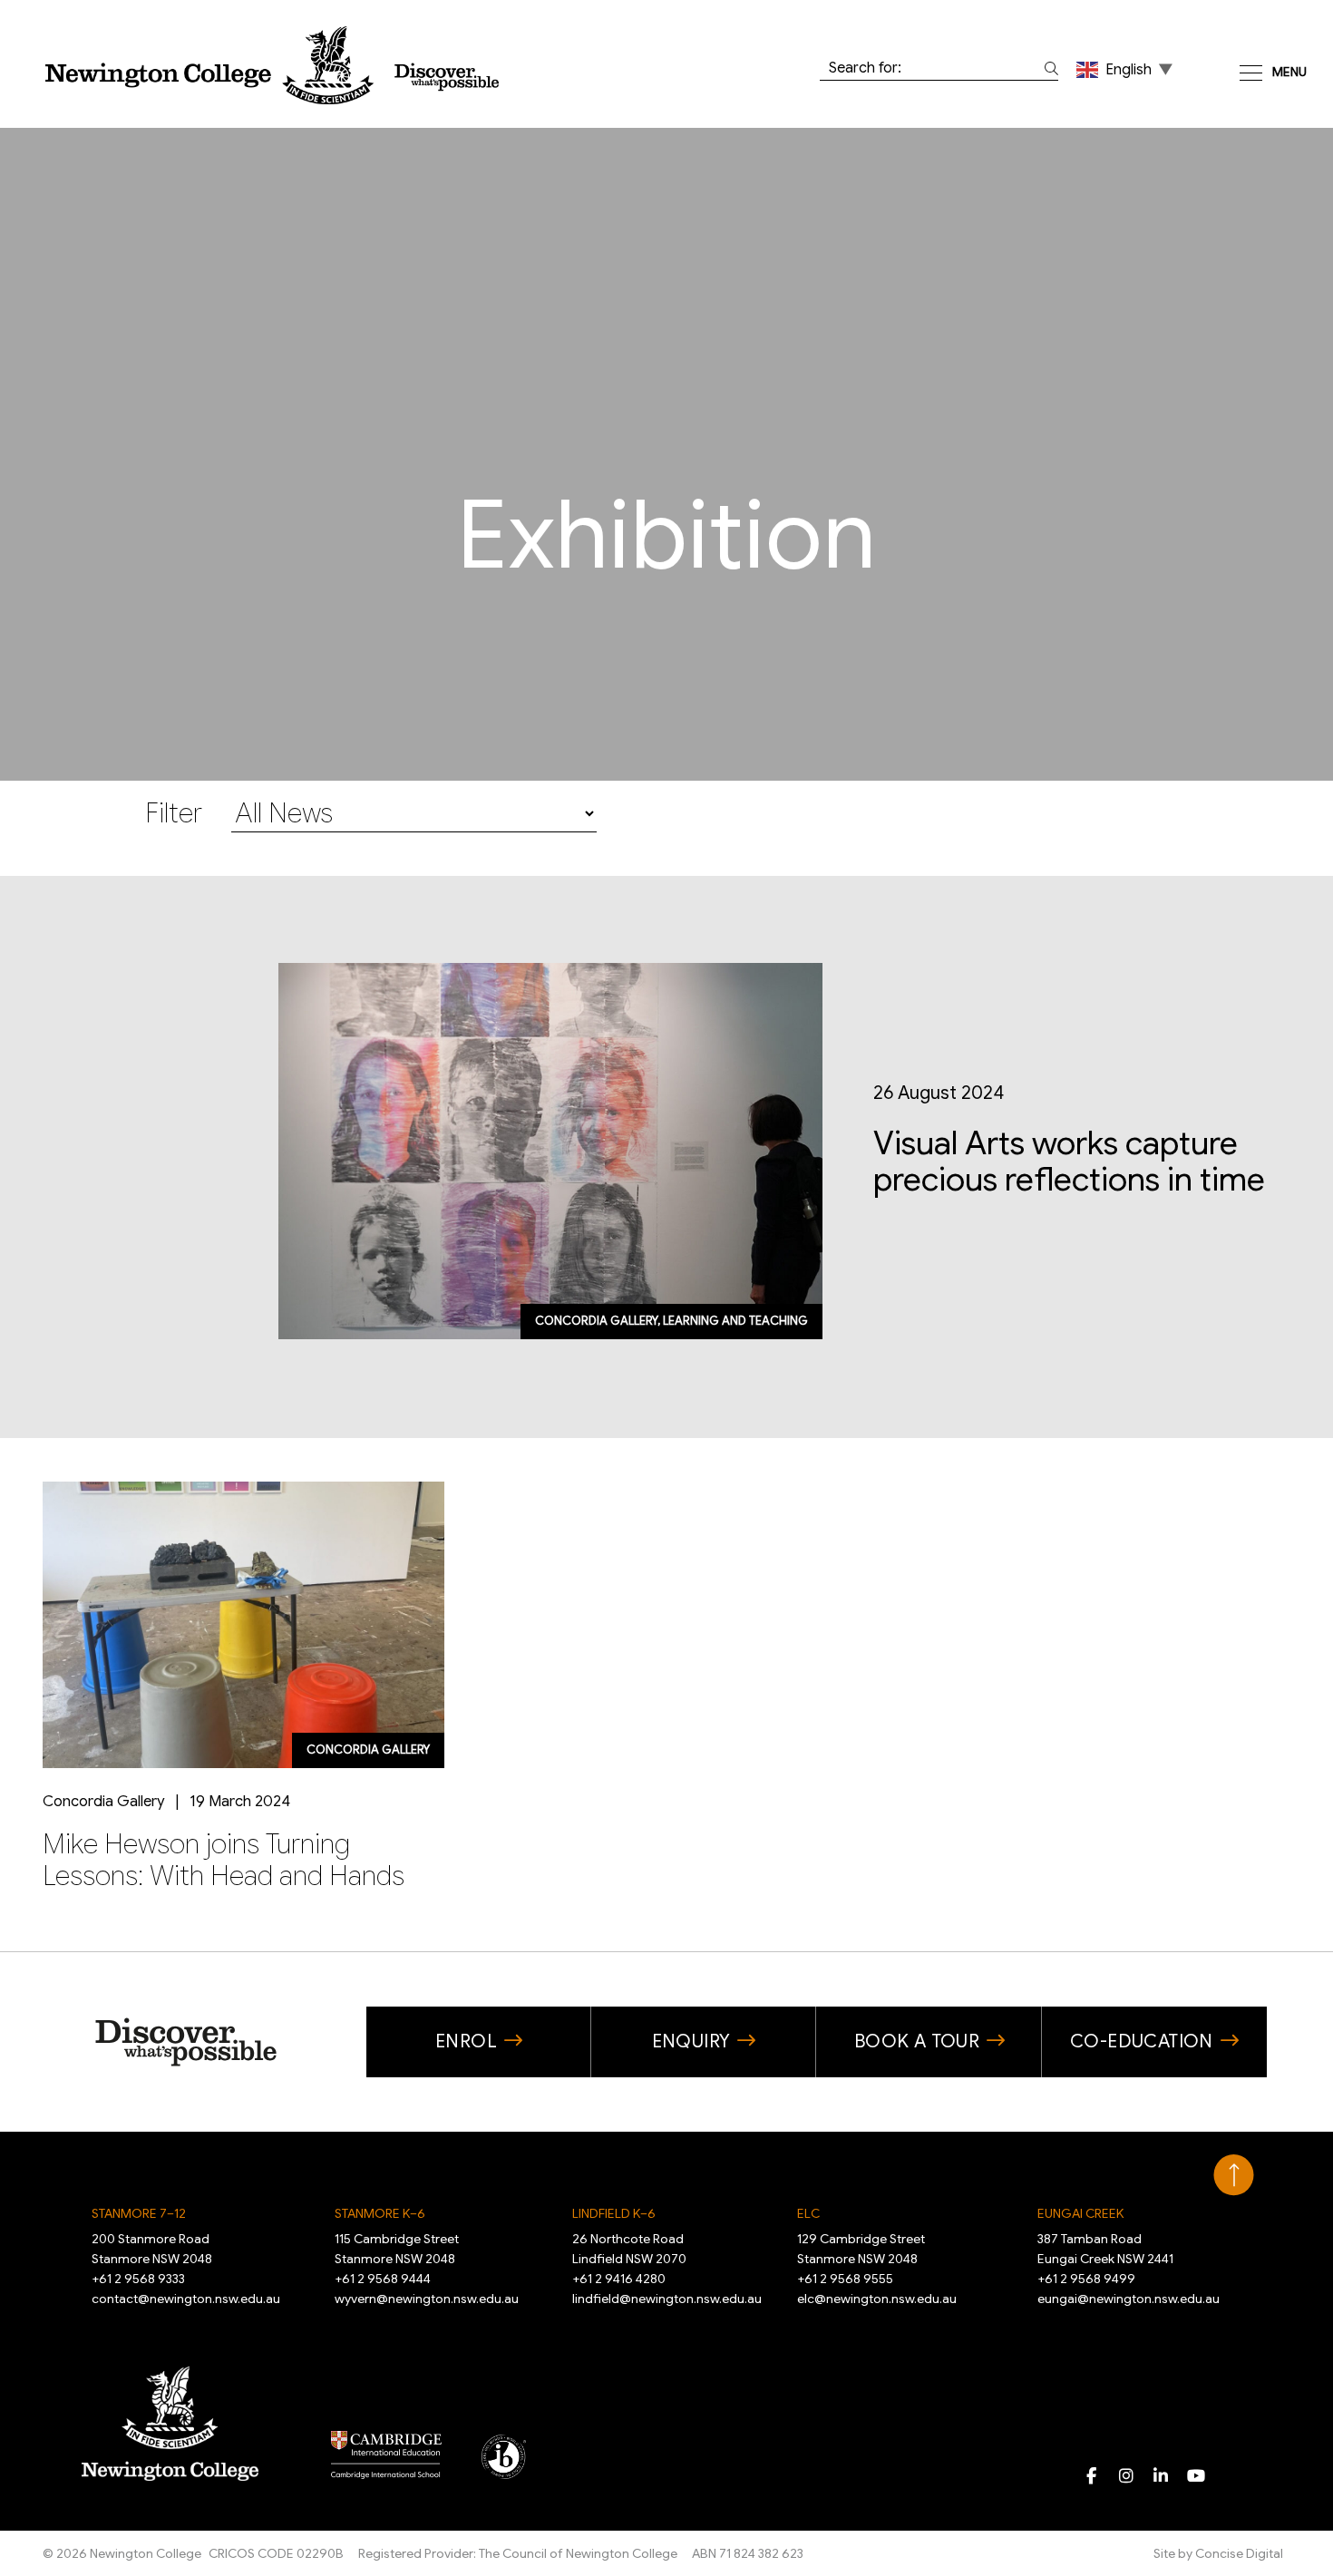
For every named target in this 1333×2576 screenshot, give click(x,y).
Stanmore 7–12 (139, 2213)
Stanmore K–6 (380, 2213)
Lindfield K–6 (614, 2213)
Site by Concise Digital (1218, 2553)
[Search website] (1048, 68)
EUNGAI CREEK (1080, 2213)
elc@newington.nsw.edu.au (877, 2299)
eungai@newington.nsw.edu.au (1129, 2299)
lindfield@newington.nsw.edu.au (667, 2299)
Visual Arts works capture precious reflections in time (1069, 1162)
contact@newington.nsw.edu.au (186, 2299)
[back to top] (1234, 2175)
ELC (808, 2213)
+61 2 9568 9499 (1086, 2279)
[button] (1126, 69)
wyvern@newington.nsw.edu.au (427, 2299)
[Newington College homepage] (272, 65)
